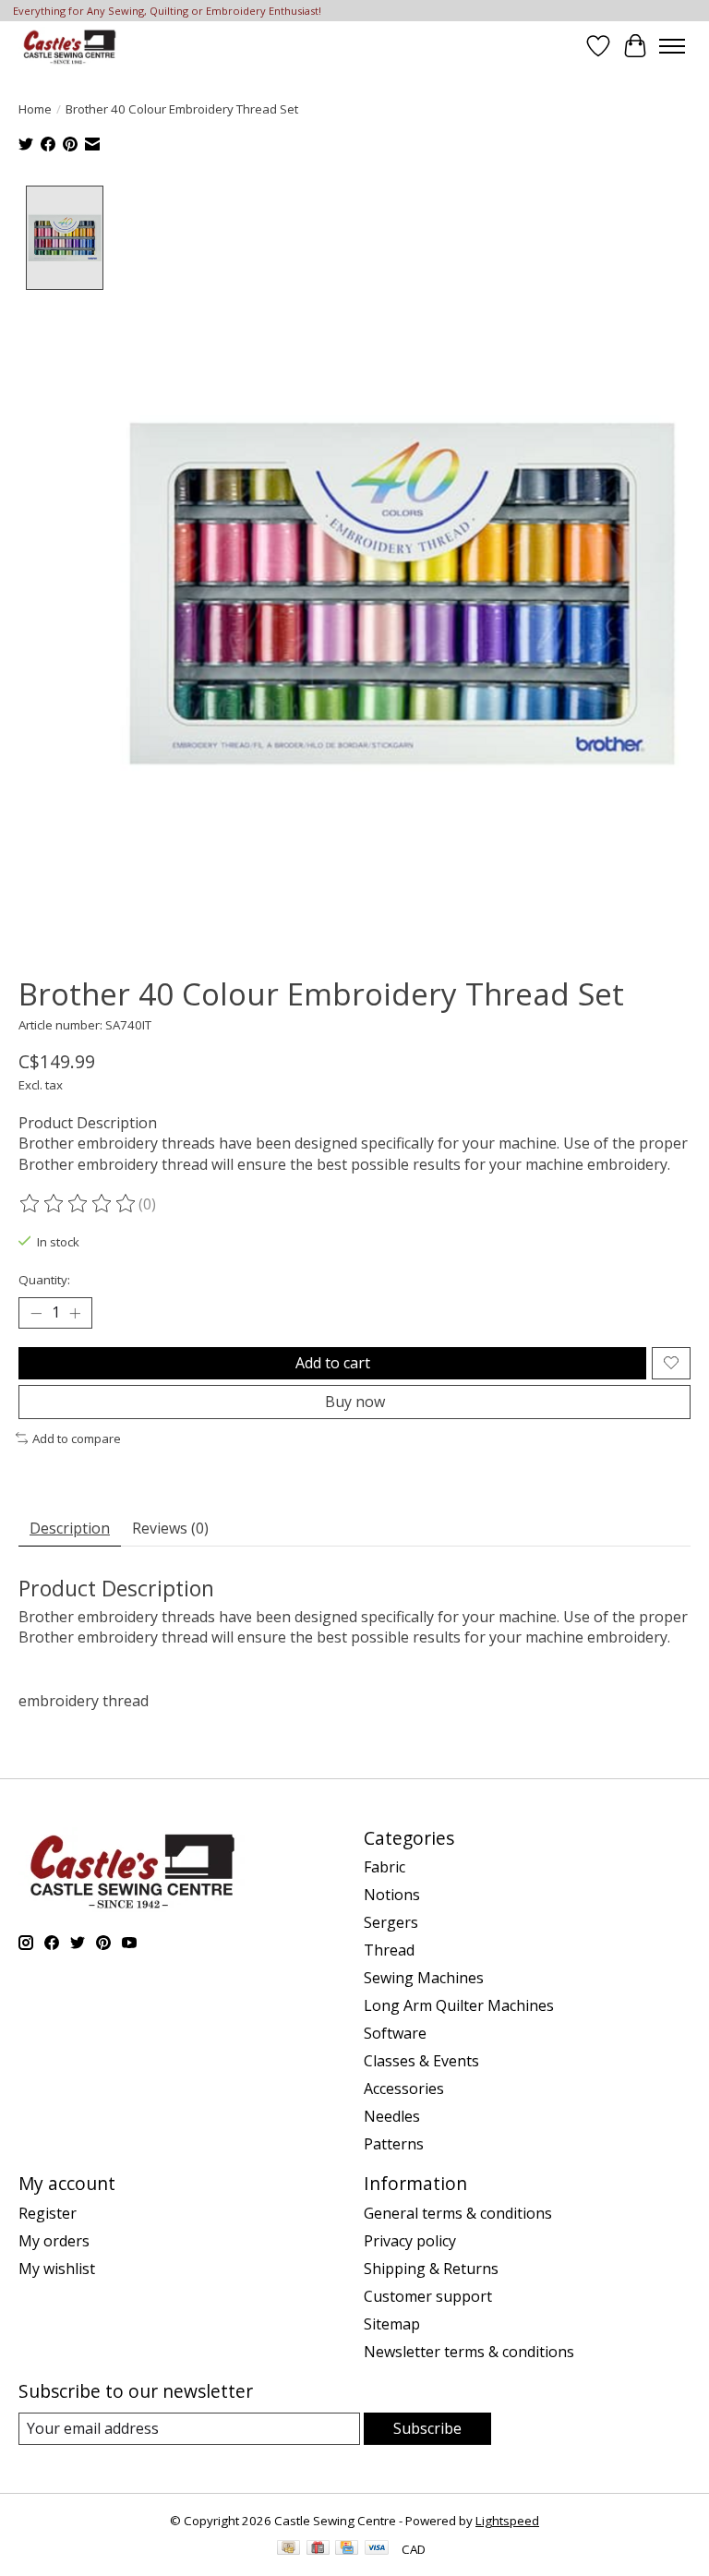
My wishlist (57, 2269)
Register (48, 2213)
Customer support (428, 2296)
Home (35, 109)
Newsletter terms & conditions (469, 2352)
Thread (389, 1950)
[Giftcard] (318, 2549)
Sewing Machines (424, 1978)
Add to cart (333, 1363)
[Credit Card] (347, 2549)
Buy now (355, 1402)
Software (395, 2033)
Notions (392, 1895)
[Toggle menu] (672, 46)
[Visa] (377, 2549)
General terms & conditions (458, 2213)
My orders (54, 2241)
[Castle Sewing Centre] (69, 46)
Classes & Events (421, 2061)
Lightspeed (507, 2521)
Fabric (385, 1867)
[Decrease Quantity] (36, 1313)
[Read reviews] (78, 1204)
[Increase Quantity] (75, 1313)
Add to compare (77, 1438)
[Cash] (288, 2549)
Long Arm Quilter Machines (459, 2005)
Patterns (394, 2144)
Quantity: (44, 1280)
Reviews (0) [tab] (170, 1528)
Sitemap (392, 2324)
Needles (392, 2116)
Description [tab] (70, 1528)
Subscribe (427, 2428)
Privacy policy (410, 2241)
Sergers (391, 1922)
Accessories (404, 2088)
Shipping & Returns (431, 2269)
